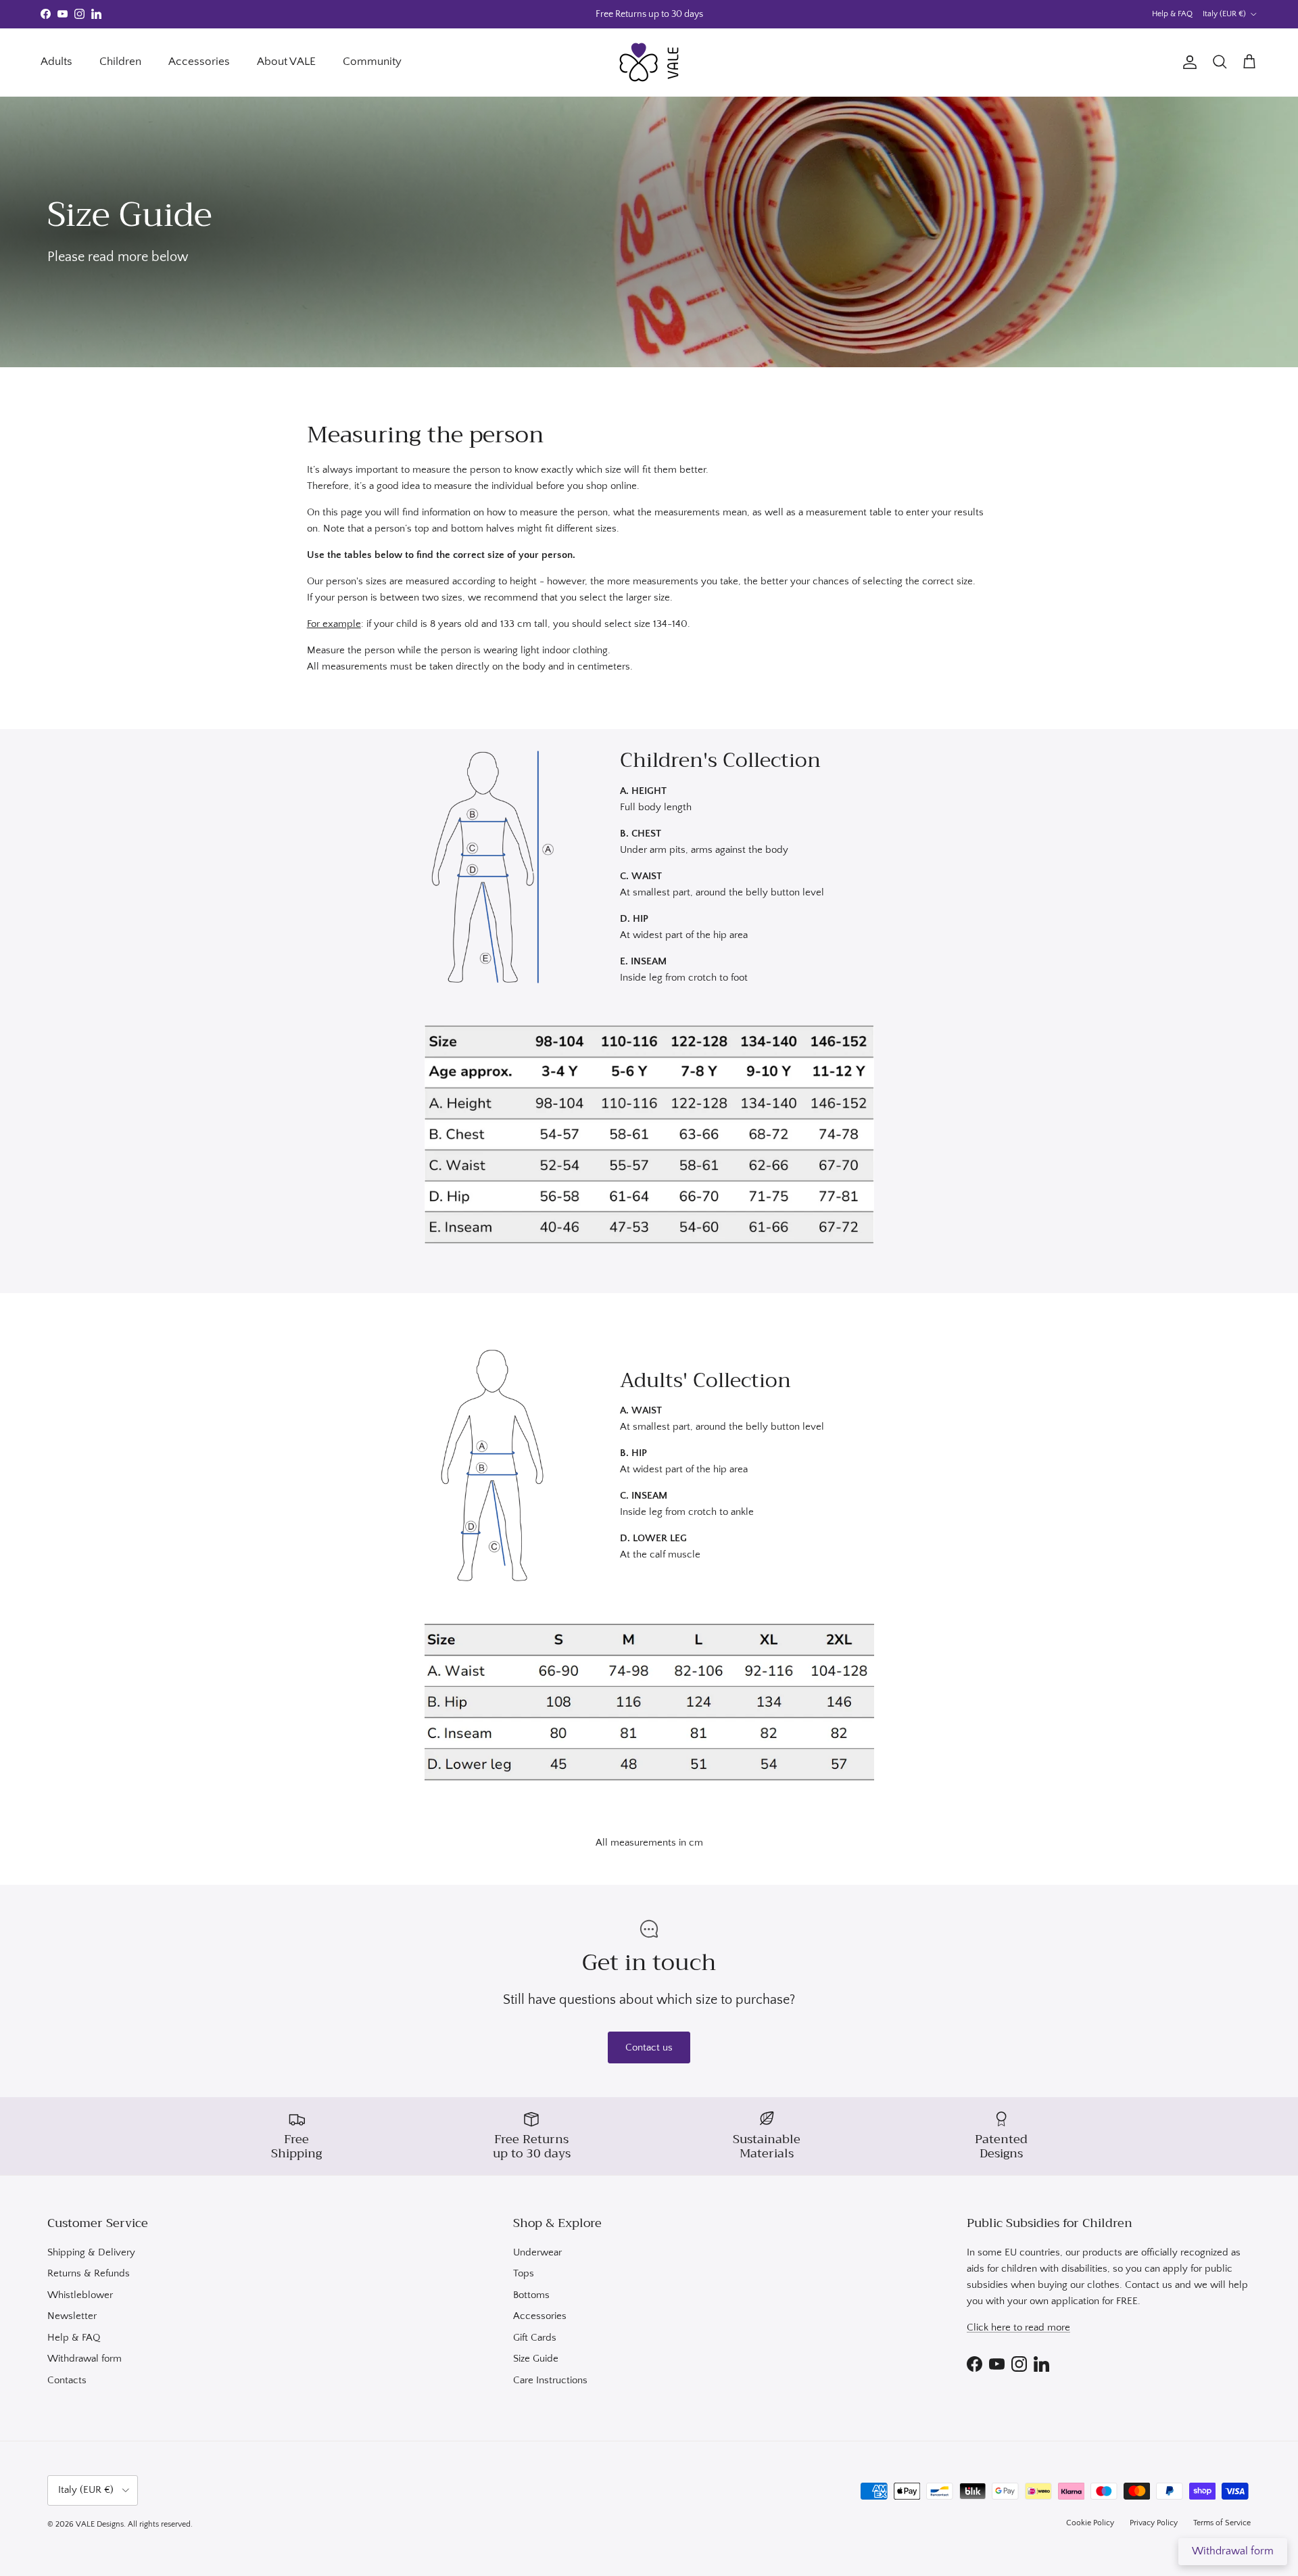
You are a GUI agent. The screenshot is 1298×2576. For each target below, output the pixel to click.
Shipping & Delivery (91, 2252)
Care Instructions (550, 2380)
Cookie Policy (1090, 2523)
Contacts (67, 2380)
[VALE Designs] (649, 62)
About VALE (286, 62)
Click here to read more (1018, 2327)
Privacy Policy (1154, 2523)
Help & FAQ (1172, 14)
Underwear (537, 2252)
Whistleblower (80, 2295)
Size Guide (536, 2359)
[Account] (1187, 62)
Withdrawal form (85, 2359)
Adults (56, 62)
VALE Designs (100, 2524)
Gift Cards (535, 2338)
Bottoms (531, 2295)
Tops (524, 2273)
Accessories (199, 62)
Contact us (649, 2047)
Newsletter (72, 2316)
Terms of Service (1222, 2523)
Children (120, 62)
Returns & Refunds (89, 2273)
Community (372, 62)
